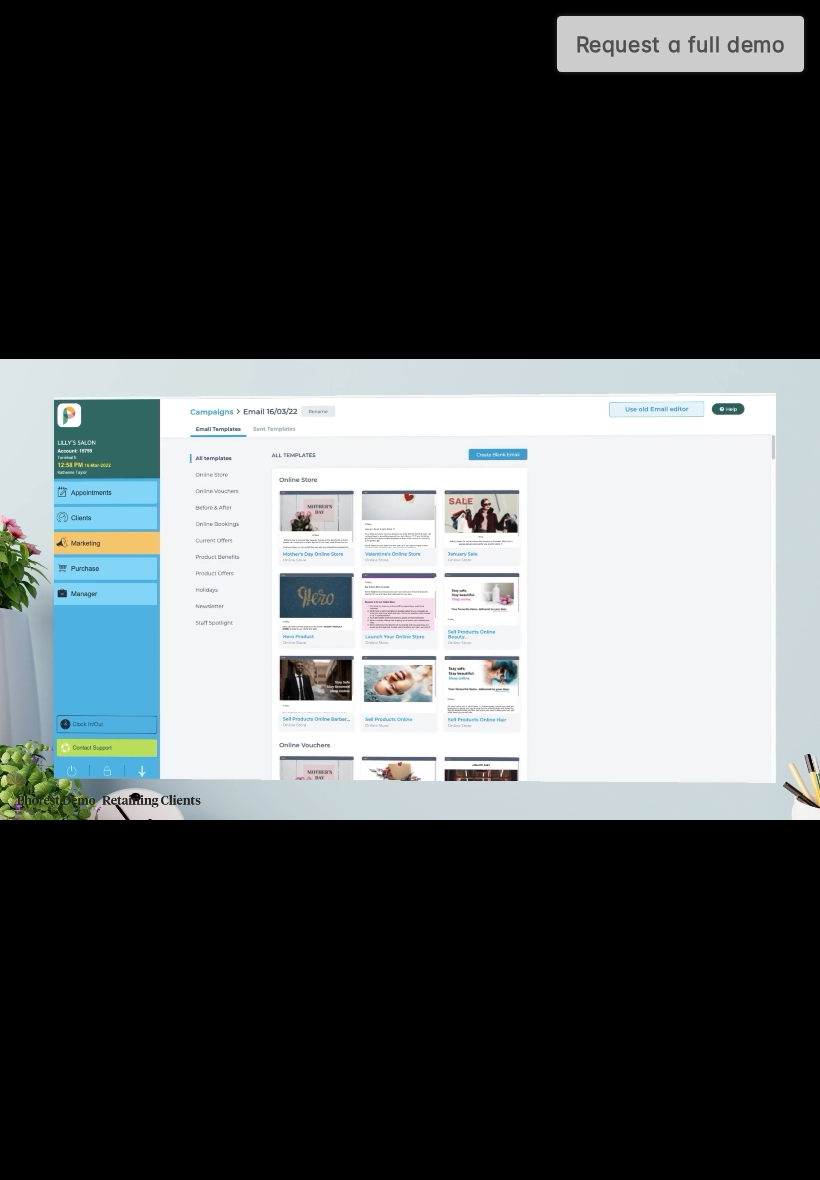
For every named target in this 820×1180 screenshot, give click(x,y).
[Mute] (690, 1158)
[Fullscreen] (794, 1158)
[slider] (385, 1158)
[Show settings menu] (742, 1158)
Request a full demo (681, 44)
